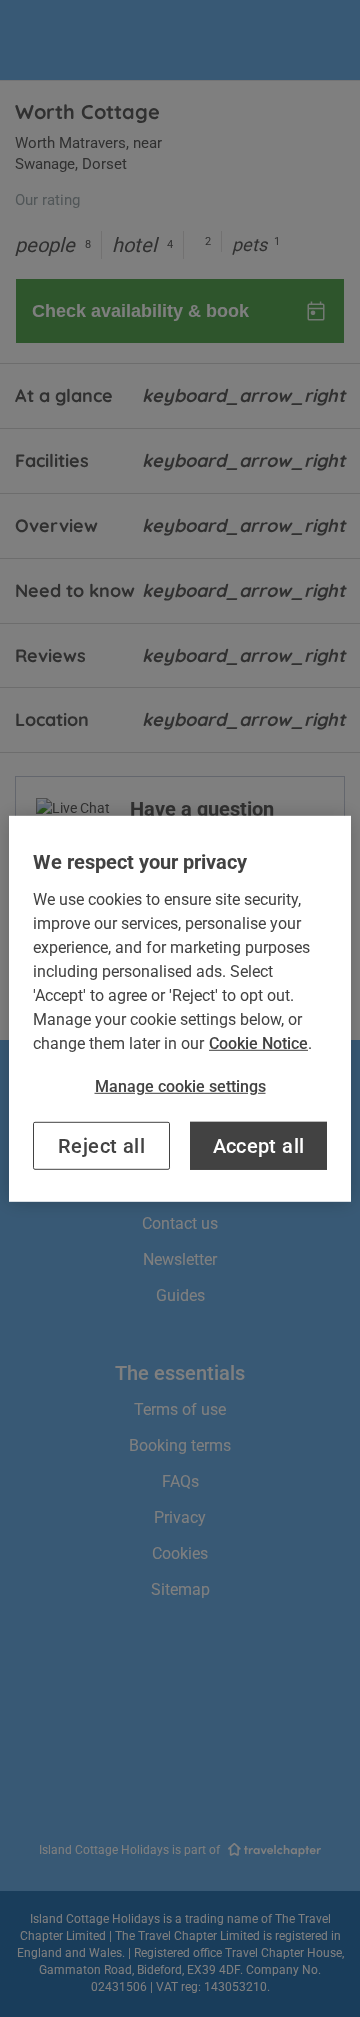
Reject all (101, 1146)
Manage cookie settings (180, 1085)
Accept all (259, 1146)
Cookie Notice (258, 1042)
